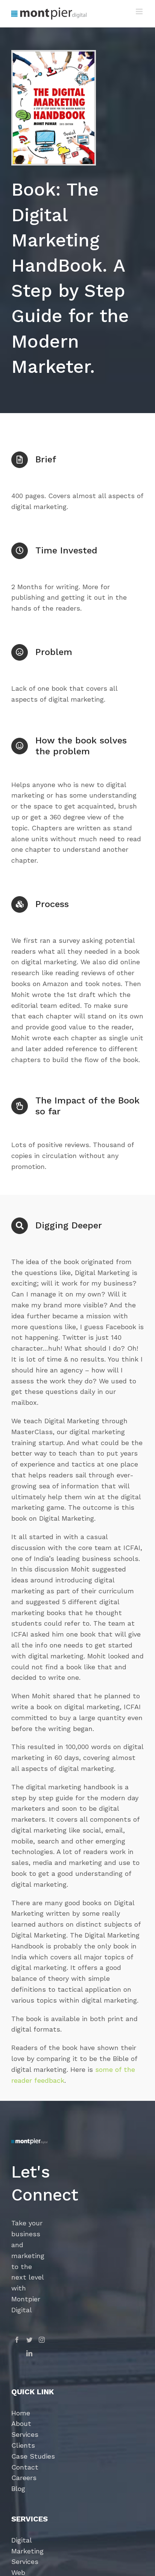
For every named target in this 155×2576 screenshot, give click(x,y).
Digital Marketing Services (27, 2551)
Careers (24, 2478)
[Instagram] (42, 2340)
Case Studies (33, 2456)
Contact (25, 2467)
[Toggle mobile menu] (140, 11)
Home (21, 2413)
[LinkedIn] (29, 2353)
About (21, 2423)
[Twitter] (29, 2340)
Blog (18, 2489)
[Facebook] (17, 2340)
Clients (23, 2445)
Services (25, 2434)
